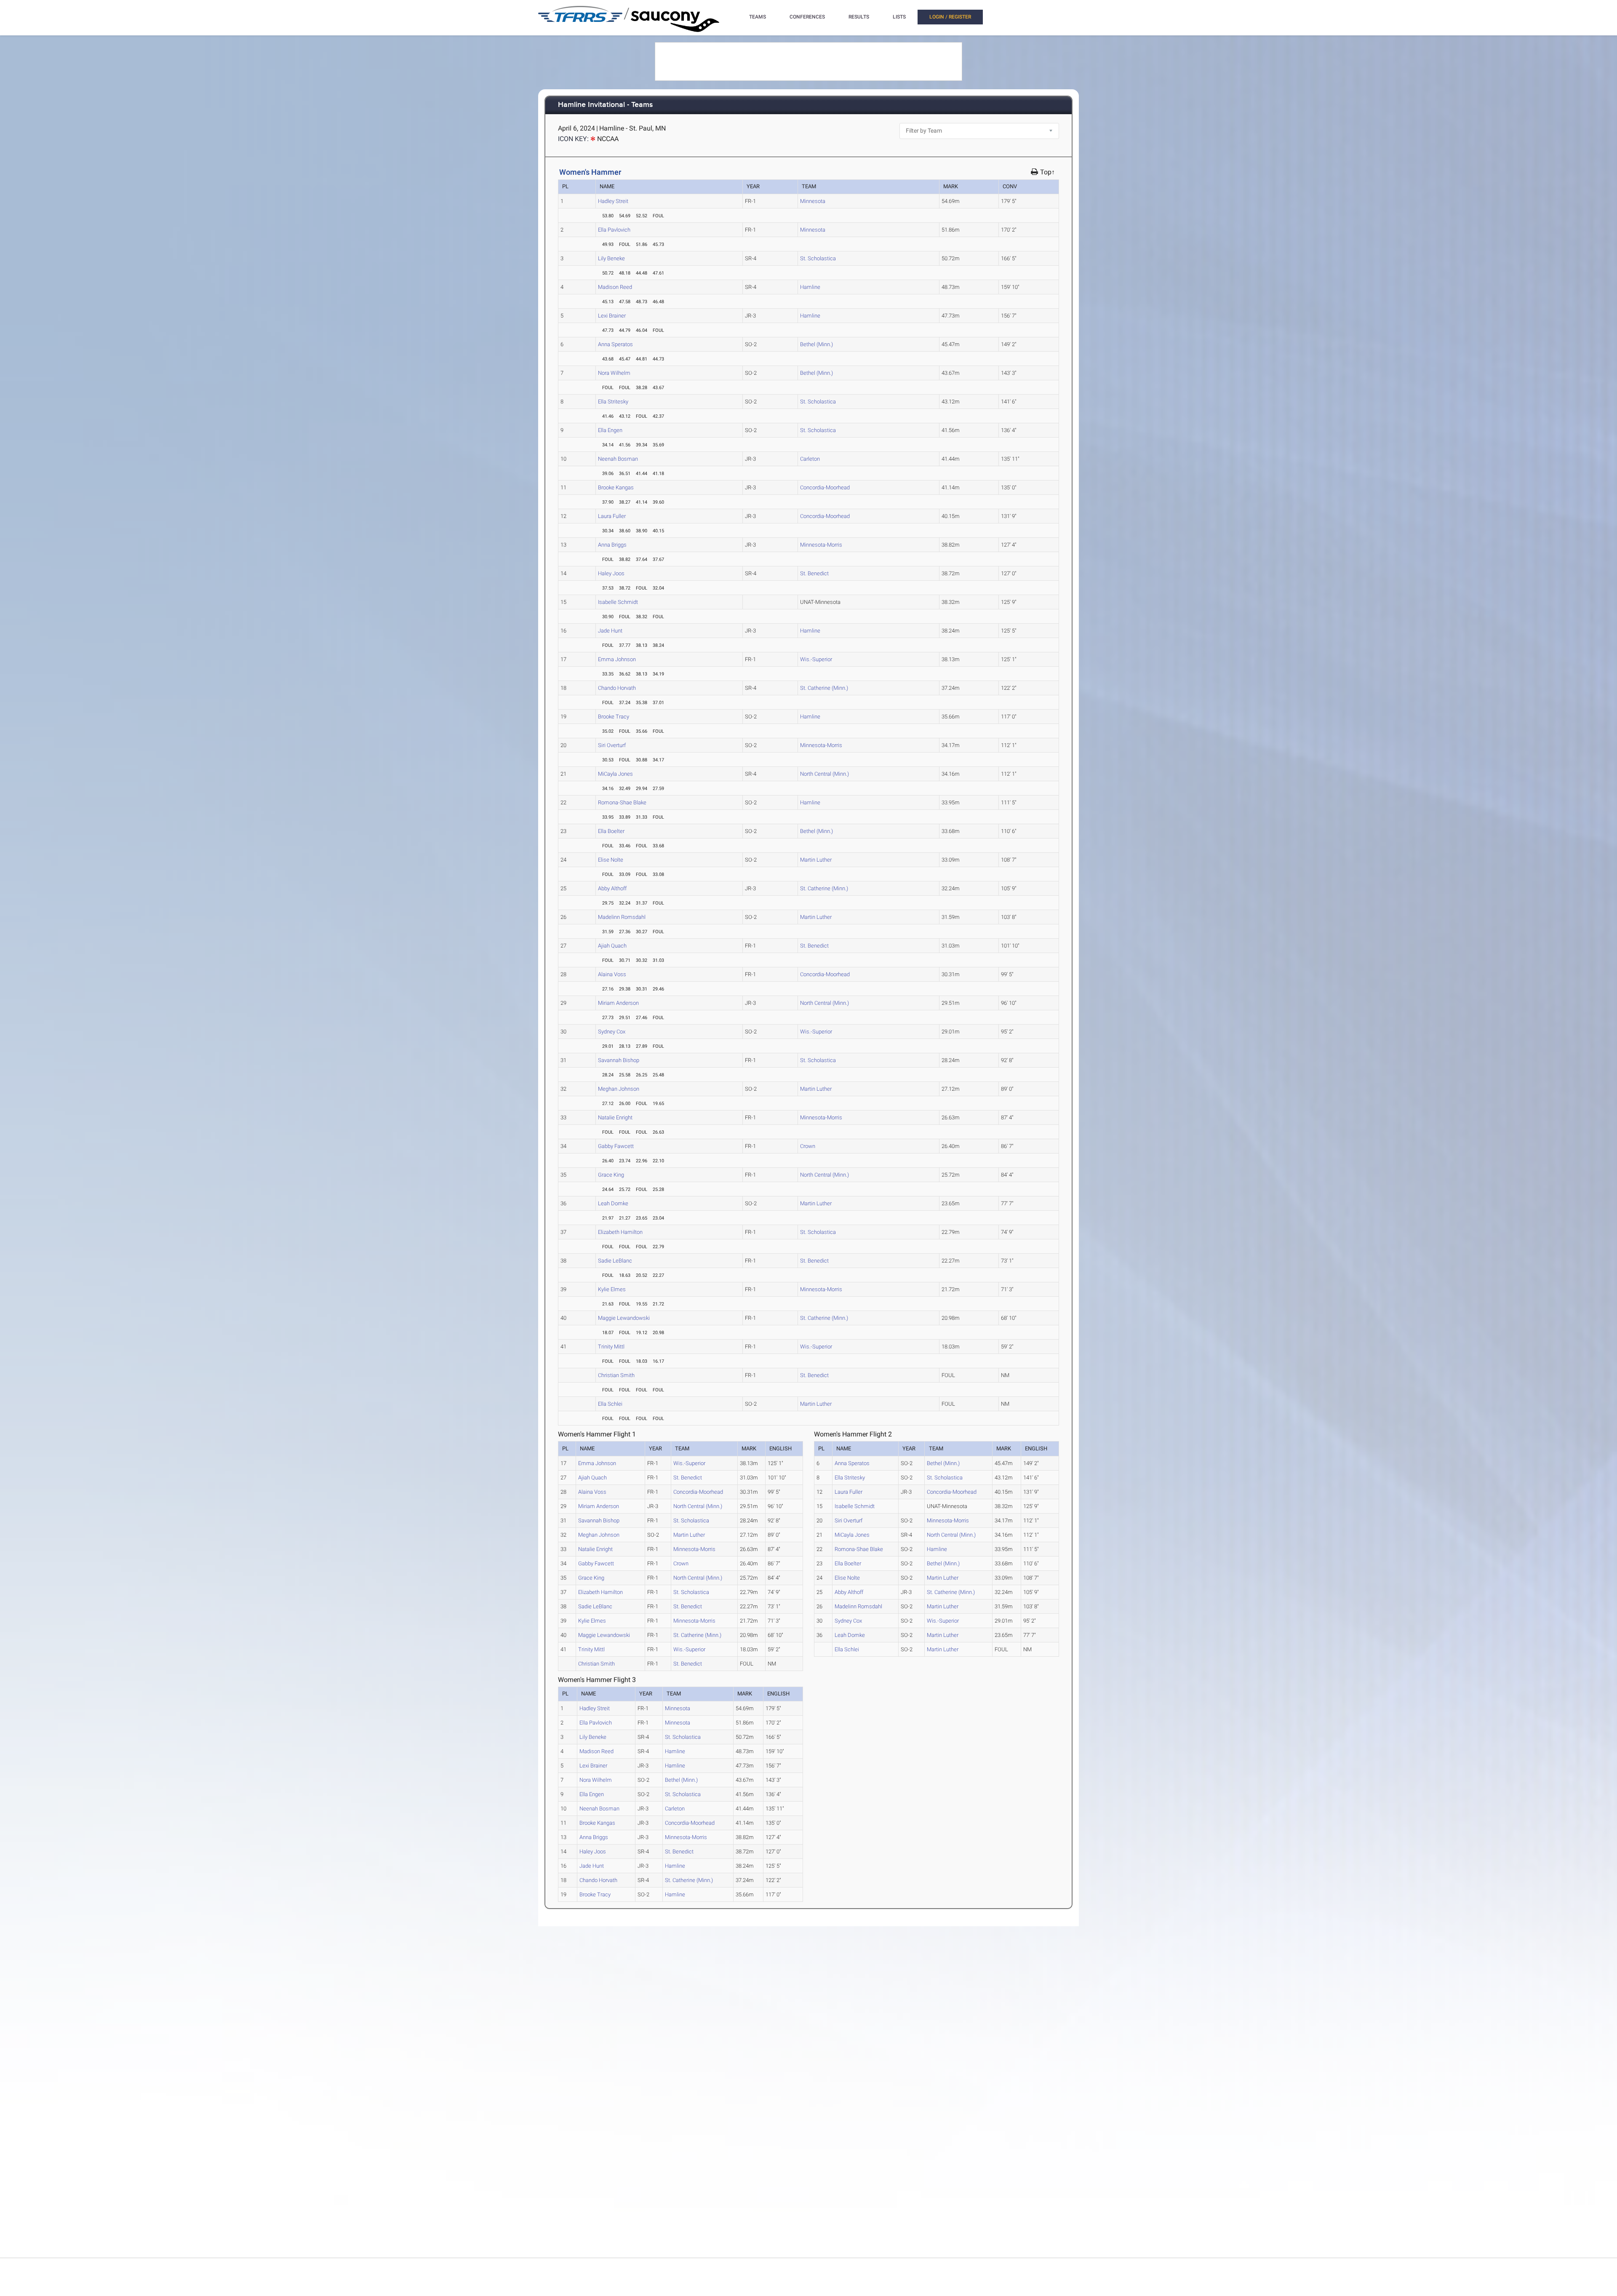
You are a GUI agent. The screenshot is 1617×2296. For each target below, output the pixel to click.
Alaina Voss (612, 974)
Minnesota (813, 201)
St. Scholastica (818, 258)
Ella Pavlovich (614, 230)
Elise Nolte (611, 860)
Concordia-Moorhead (825, 487)
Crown (808, 1146)
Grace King (611, 1175)
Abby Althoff (612, 888)
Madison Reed (615, 287)
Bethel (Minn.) (817, 344)
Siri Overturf (612, 745)
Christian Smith (616, 1375)
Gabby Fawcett (616, 1146)
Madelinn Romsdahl (622, 917)
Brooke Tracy (614, 717)
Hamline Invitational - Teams (606, 105)
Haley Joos (611, 573)
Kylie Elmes (612, 1289)
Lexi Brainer (612, 316)
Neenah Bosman (618, 459)
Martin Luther (816, 860)
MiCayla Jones (615, 774)
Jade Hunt (610, 631)
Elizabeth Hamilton (620, 1232)
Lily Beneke (611, 258)
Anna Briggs (612, 545)
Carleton (810, 459)
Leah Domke (613, 1203)
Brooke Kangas (616, 487)
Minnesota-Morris (821, 545)
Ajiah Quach (612, 946)
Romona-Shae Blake (622, 802)
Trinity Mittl (611, 1347)
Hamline (810, 287)
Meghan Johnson (619, 1089)
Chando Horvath (617, 688)
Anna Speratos (615, 344)
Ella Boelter (611, 831)
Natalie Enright (615, 1117)
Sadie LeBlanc (615, 1261)
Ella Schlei (610, 1404)
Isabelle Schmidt (618, 602)
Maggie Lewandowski (624, 1318)
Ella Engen (610, 430)
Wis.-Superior (816, 659)
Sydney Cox (612, 1032)
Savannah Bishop (619, 1060)
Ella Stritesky (613, 402)
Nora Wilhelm (614, 373)
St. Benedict (814, 573)
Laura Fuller (612, 516)
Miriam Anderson (618, 1003)
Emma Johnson (617, 659)
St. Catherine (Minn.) (824, 688)
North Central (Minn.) (825, 774)
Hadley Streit (613, 201)
